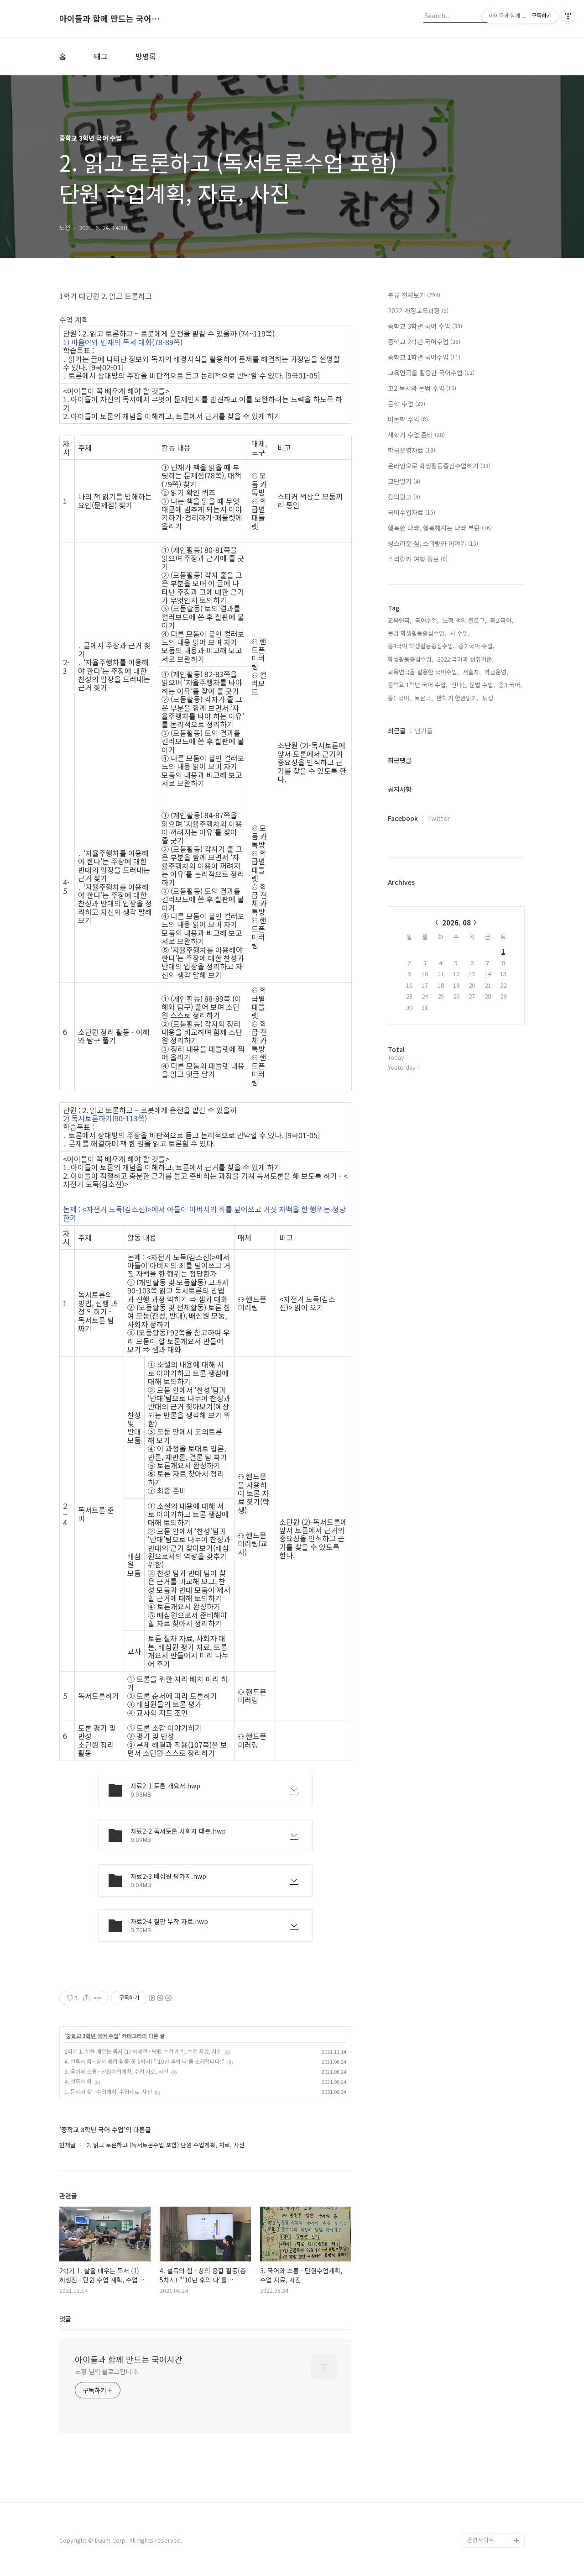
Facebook (403, 818)
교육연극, (400, 620)
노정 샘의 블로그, (464, 620)
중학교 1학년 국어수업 (424, 357)
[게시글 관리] (98, 1998)
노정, (489, 698)
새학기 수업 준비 (416, 435)
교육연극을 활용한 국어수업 (431, 373)
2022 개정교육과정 (418, 310)
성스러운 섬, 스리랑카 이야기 (433, 543)
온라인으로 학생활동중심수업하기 (439, 466)
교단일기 (404, 481)
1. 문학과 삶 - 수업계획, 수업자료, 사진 (108, 2091)
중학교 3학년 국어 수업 (92, 2036)
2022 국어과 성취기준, (465, 659)
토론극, (424, 698)
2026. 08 (456, 923)
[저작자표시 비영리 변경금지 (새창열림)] (160, 1998)
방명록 (146, 56)
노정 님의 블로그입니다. (107, 2371)
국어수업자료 (412, 512)
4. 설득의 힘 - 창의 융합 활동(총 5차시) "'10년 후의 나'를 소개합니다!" (144, 2061)
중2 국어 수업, (477, 646)
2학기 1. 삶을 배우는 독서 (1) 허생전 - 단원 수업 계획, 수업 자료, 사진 (143, 2051)
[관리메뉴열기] (568, 16)
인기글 (424, 731)
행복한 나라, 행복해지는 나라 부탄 (440, 528)
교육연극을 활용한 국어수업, (423, 672)
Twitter (438, 818)
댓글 (65, 2318)
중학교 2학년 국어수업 (424, 342)
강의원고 (404, 497)
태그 (101, 56)
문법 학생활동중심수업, (417, 633)
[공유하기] (86, 1998)
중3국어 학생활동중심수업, (421, 646)
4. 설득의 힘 (78, 2081)
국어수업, (427, 620)
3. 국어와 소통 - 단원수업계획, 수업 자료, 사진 (116, 2071)
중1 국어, (399, 698)
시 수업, (460, 633)
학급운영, (496, 672)
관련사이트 (480, 2540)
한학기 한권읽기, (458, 698)
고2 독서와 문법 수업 (422, 388)
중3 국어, (510, 685)
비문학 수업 (408, 419)
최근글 (397, 731)
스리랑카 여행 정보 (418, 559)
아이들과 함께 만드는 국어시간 (109, 19)
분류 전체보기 (414, 295)
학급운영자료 (412, 450)
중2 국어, (502, 620)
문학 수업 (407, 404)
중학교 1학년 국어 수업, (418, 685)
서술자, (472, 672)
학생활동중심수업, (411, 659)
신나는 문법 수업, (473, 685)
